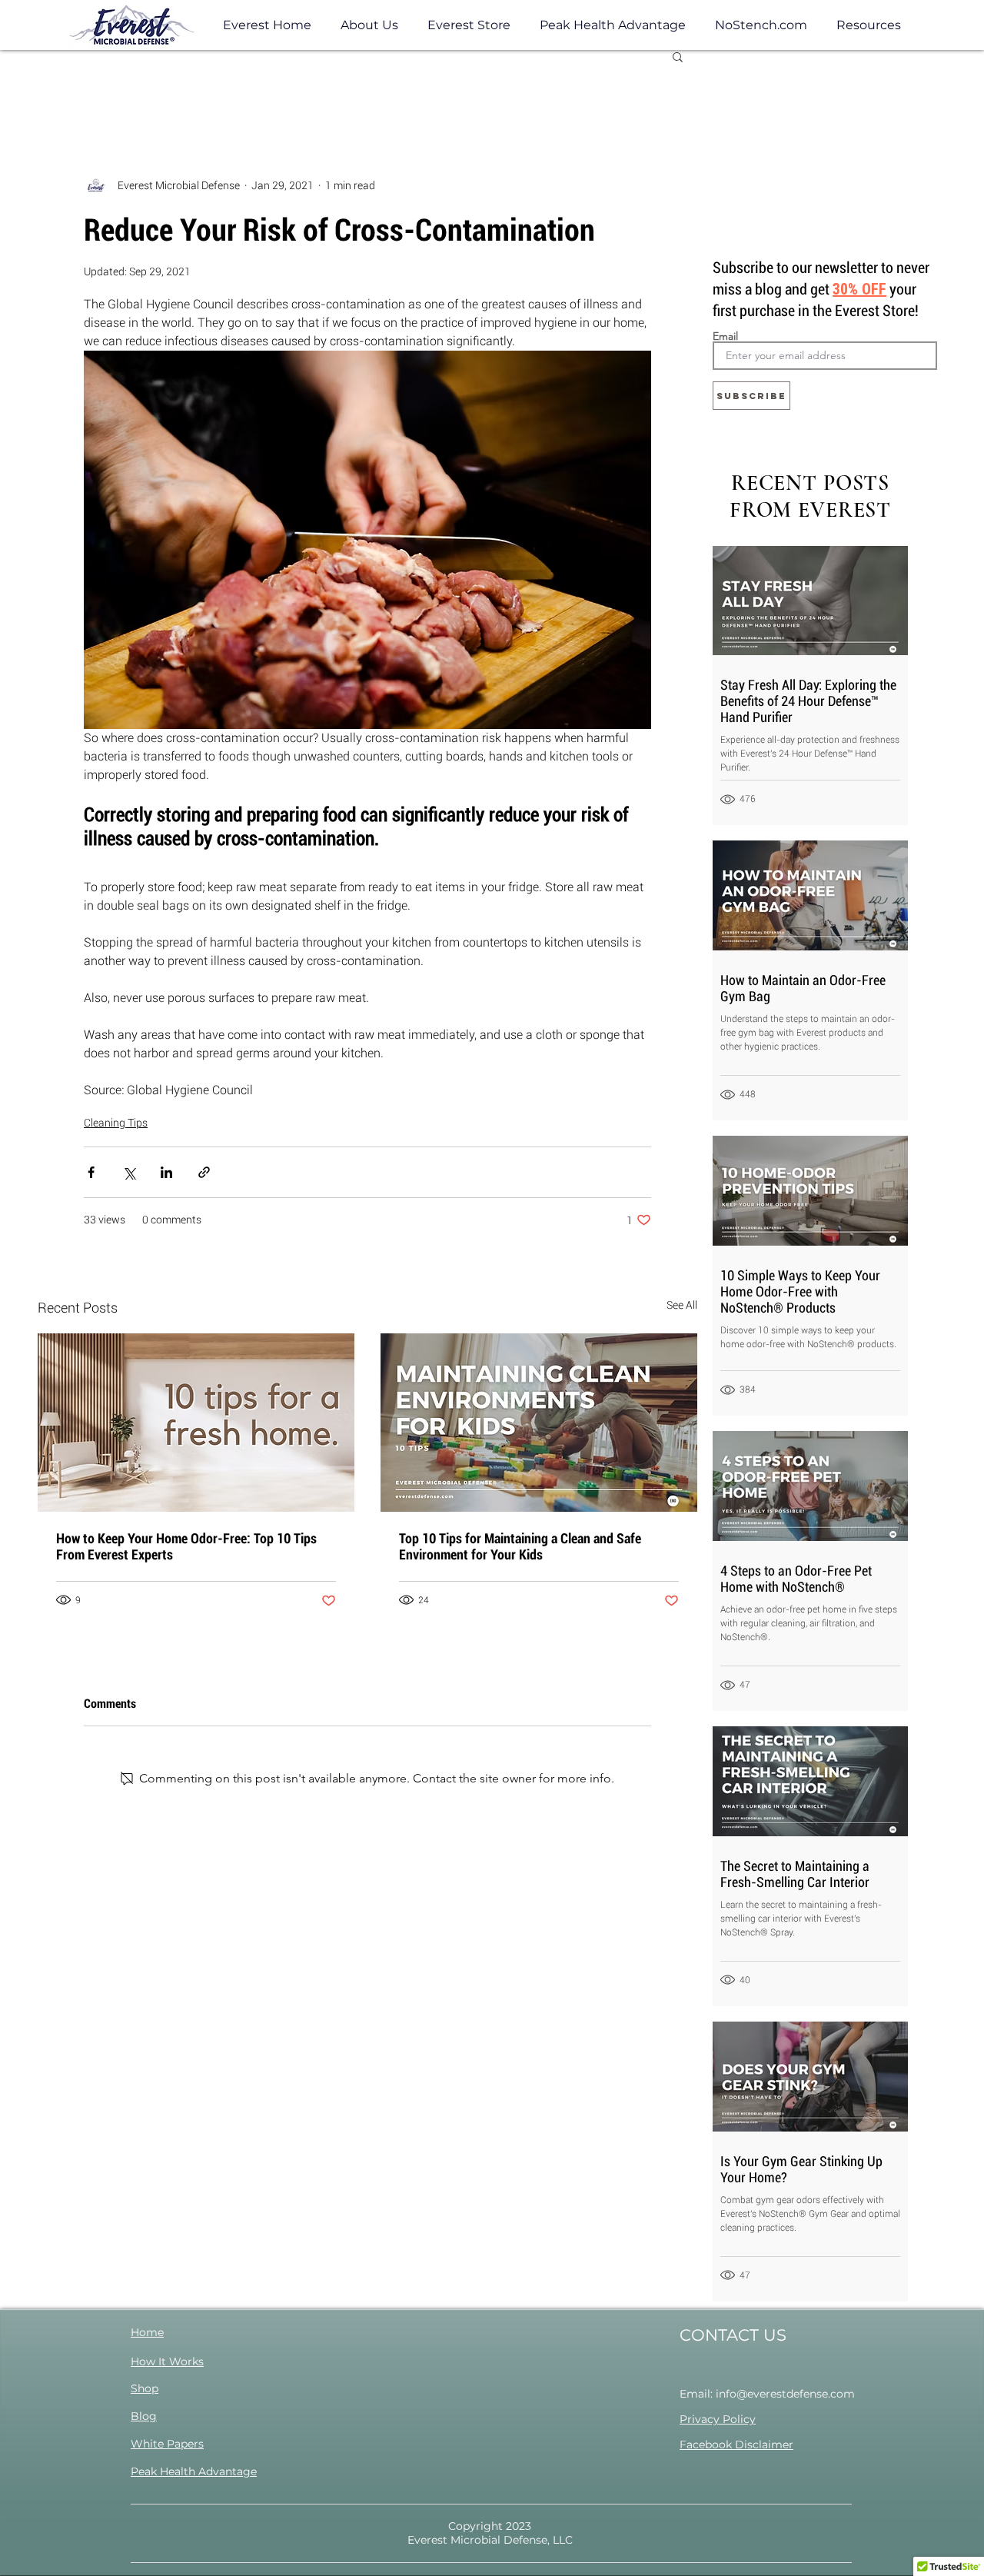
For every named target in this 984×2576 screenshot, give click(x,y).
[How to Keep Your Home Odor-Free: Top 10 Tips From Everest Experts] (196, 1423)
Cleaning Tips (116, 1123)
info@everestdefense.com (785, 2394)
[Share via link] (204, 1172)
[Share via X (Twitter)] (129, 1172)
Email (725, 336)
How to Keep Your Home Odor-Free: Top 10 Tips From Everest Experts (186, 1546)
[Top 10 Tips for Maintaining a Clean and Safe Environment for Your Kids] (539, 1423)
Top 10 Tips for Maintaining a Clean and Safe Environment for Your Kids (520, 1546)
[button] (869, 25)
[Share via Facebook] (91, 1172)
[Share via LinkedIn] (166, 1172)
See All (682, 1305)
